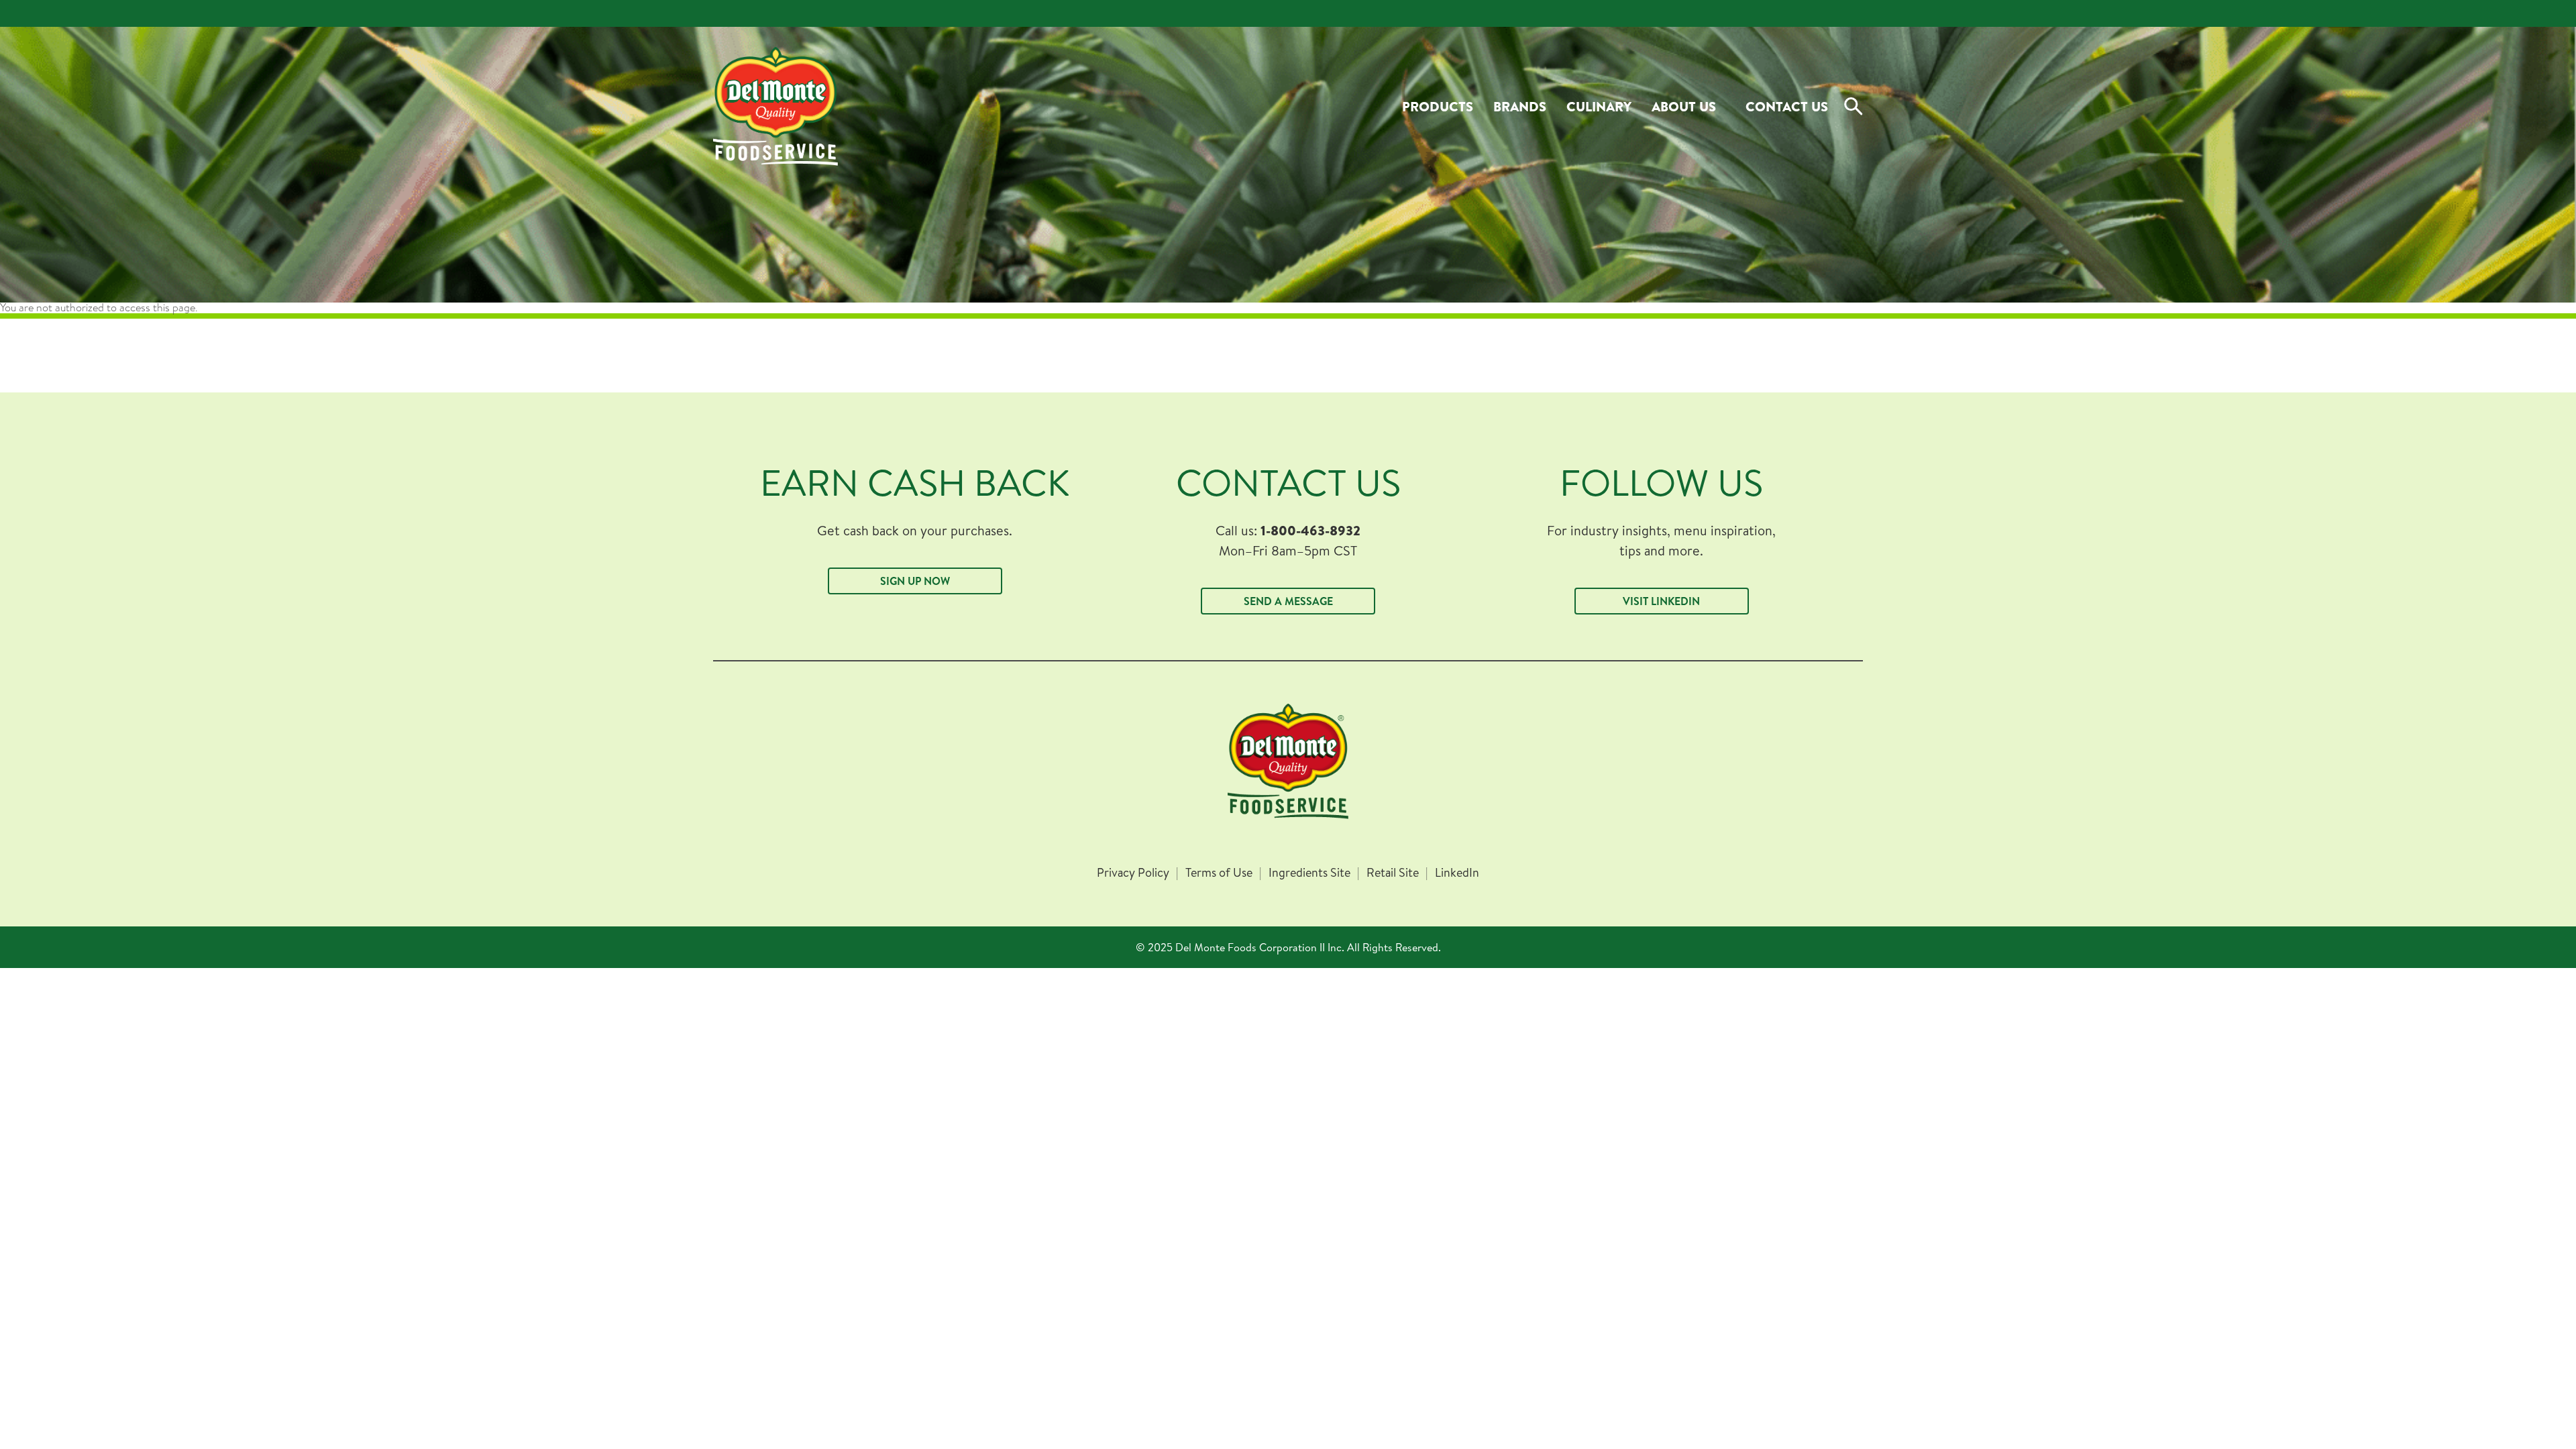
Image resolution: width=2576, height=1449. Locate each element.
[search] (1854, 107)
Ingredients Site (1309, 873)
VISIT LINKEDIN (1661, 601)
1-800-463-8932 (1310, 530)
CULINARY (1599, 106)
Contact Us (1787, 106)
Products (1438, 106)
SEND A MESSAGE (1288, 601)
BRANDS (1520, 106)
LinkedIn (1457, 873)
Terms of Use (1219, 873)
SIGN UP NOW (915, 581)
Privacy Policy (1133, 873)
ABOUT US (1684, 106)
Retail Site (1393, 873)
